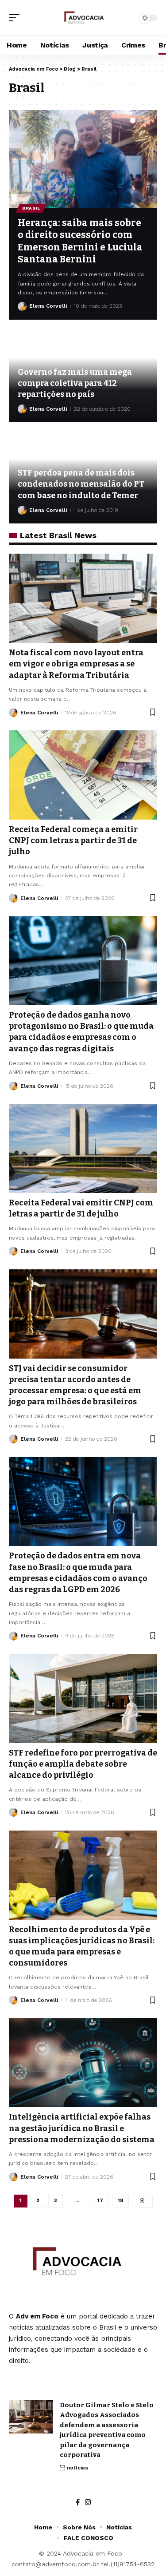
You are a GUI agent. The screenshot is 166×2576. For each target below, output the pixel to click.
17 (100, 2201)
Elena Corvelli (48, 306)
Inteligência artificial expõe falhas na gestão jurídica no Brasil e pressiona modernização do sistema (82, 2128)
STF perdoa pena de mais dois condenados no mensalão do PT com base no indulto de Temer (81, 484)
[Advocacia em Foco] (83, 18)
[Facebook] (78, 2502)
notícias (77, 2468)
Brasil (31, 208)
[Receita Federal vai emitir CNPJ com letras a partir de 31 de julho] (83, 1148)
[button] (16, 18)
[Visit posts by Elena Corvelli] (22, 306)
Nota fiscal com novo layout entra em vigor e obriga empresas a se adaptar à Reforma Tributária (76, 664)
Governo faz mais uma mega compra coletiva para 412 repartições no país (75, 383)
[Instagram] (88, 2502)
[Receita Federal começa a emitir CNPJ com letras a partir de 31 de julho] (83, 775)
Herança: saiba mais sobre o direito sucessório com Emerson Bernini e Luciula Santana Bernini (80, 241)
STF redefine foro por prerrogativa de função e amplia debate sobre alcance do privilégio (83, 1764)
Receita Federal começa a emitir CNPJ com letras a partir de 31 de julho (73, 840)
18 (120, 2201)
